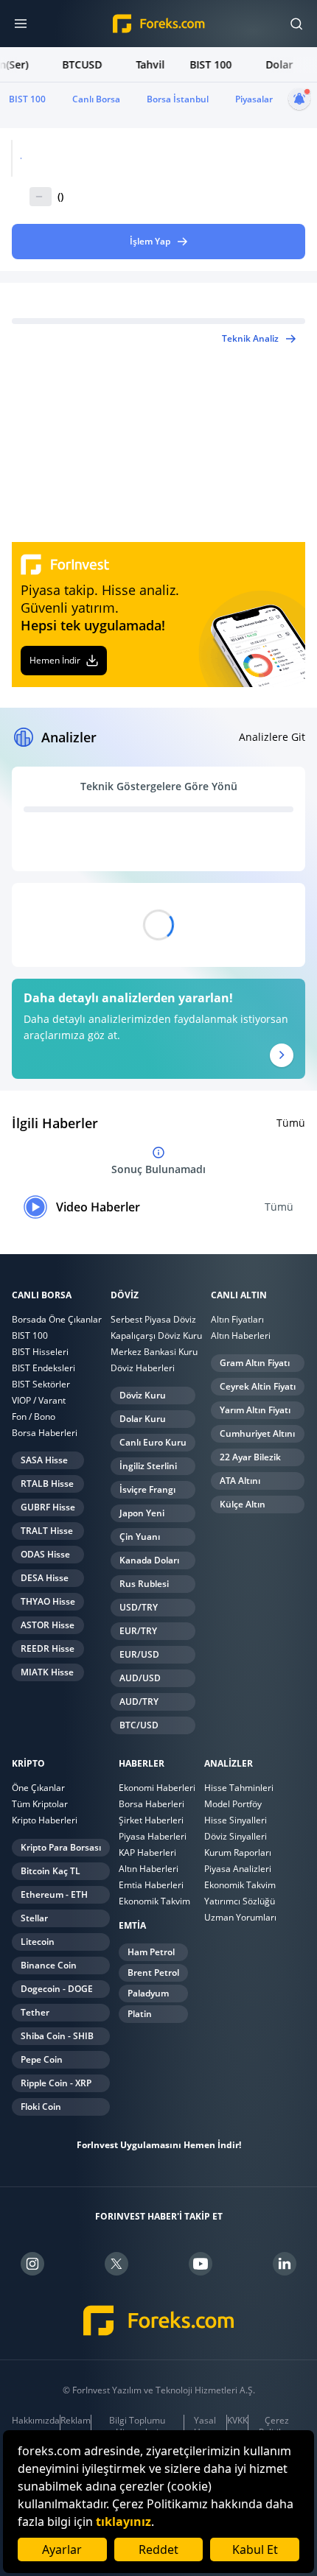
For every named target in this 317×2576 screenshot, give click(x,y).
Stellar (34, 1918)
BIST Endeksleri (43, 1368)
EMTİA (132, 1926)
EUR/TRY (138, 1631)
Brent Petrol (153, 1973)
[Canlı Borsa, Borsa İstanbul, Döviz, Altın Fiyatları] (159, 2321)
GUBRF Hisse (48, 1507)
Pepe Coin (42, 2059)
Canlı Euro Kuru (153, 1442)
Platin (140, 2014)
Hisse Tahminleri (239, 1788)
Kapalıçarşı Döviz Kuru (156, 1335)
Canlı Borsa (96, 99)
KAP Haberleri (147, 1852)
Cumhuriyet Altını (257, 1433)
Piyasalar (254, 99)
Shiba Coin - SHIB (57, 2036)
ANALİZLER (229, 1764)
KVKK (237, 2421)
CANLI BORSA (42, 1295)
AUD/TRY (139, 1702)
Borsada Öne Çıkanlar (57, 1319)
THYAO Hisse (48, 1601)
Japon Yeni (142, 1513)
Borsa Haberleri (45, 1433)
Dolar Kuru (143, 1419)
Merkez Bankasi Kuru (154, 1352)
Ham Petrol (151, 1952)
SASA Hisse (44, 1460)
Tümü (291, 1123)
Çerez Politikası (277, 2427)
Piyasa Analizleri (238, 1869)
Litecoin (38, 1942)
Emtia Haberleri (151, 1885)
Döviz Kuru (143, 1395)
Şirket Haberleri (151, 1820)
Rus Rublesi (144, 1584)
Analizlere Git (272, 737)
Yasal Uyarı (205, 2427)
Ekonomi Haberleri (157, 1788)
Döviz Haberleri (143, 1368)
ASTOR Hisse (48, 1625)
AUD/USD (140, 1678)
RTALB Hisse (47, 1484)
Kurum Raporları (238, 1852)
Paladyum (148, 1993)
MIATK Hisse (47, 1672)
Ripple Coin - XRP (56, 2083)
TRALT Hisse (47, 1531)
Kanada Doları (149, 1560)
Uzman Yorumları (240, 1917)
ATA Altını (240, 1481)
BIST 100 (27, 99)
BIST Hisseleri (40, 1352)
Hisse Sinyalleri (236, 1820)
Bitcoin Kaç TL (50, 1871)
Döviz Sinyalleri (236, 1836)
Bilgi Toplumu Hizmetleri (137, 2427)
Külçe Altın (243, 1504)
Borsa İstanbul (178, 99)
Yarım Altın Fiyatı (255, 1410)
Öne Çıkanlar (38, 1788)
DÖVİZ (125, 1295)
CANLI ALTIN (239, 1295)
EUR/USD (139, 1654)
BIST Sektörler (41, 1384)
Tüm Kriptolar (40, 1804)
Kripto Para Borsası (61, 1847)
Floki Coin (41, 2107)
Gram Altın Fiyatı (255, 1363)
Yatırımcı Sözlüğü (240, 1901)
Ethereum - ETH (54, 1894)
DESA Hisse (45, 1578)
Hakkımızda (36, 2421)
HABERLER (142, 1764)
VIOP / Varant (39, 1400)
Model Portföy (233, 1804)
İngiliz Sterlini (148, 1466)
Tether (35, 2012)
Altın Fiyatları (237, 1319)
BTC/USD (139, 1725)
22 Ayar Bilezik (250, 1457)
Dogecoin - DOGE (57, 1989)
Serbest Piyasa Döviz (153, 1319)
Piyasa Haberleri (153, 1836)
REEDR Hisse (48, 1648)
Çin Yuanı (140, 1537)
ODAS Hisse (45, 1554)
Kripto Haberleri (45, 1820)
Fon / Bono (34, 1417)
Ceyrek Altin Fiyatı (258, 1386)
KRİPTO (28, 1764)
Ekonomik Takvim (154, 1901)
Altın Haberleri (241, 1335)
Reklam (76, 2421)
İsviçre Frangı (147, 1489)
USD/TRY (139, 1607)
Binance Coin (49, 1965)
